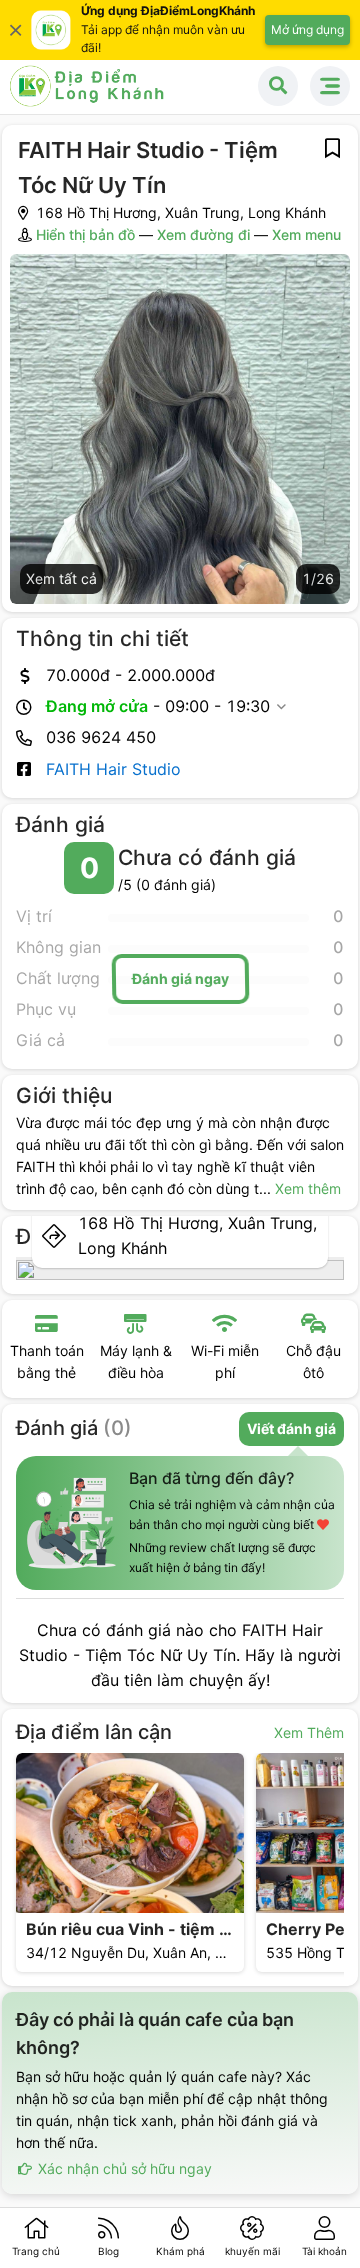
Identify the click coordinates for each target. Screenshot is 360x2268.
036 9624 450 (101, 737)
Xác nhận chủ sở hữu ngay (123, 2168)
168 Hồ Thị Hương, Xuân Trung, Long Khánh (197, 1235)
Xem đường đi (203, 234)
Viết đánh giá (291, 1428)
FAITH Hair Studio (113, 769)
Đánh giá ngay (180, 978)
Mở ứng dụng (307, 29)
